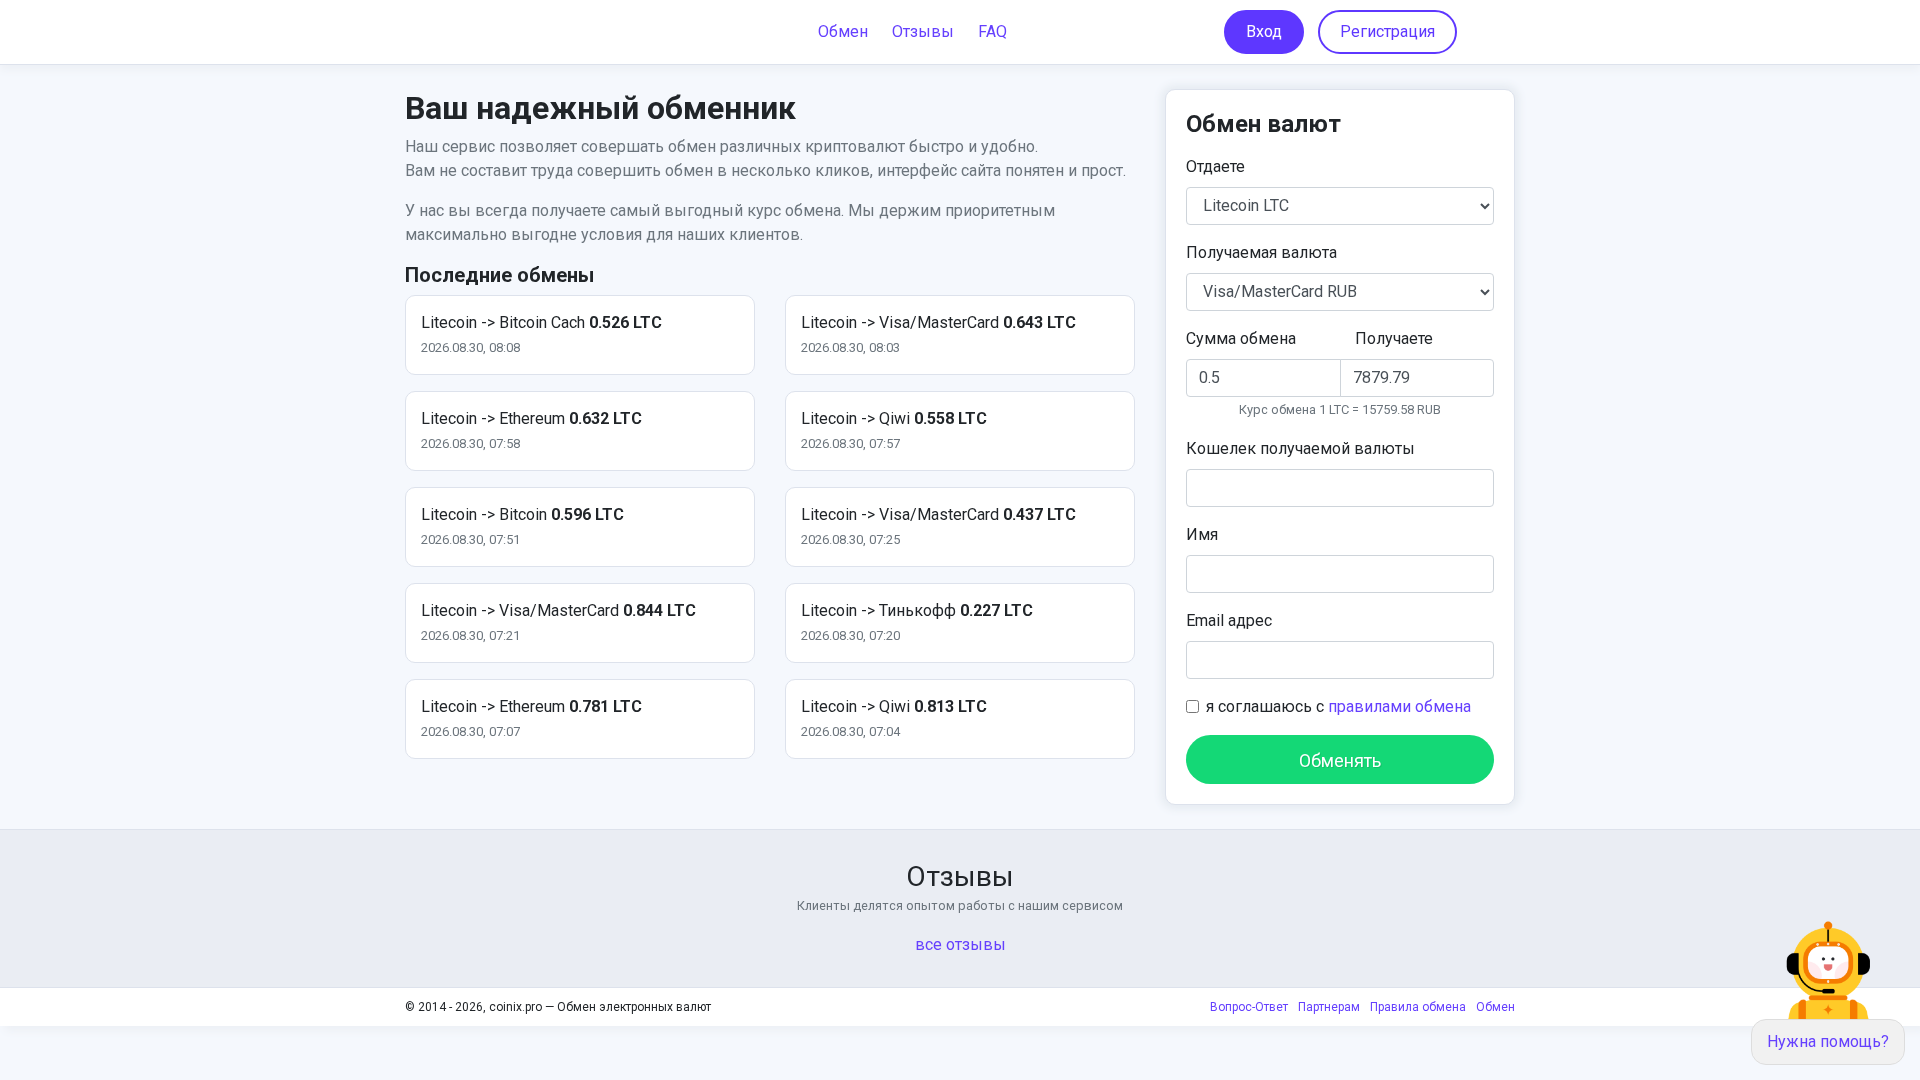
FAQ (992, 31)
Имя (1202, 534)
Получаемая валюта (1261, 252)
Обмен (843, 31)
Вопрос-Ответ (1249, 1007)
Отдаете (1215, 166)
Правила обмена (1418, 1007)
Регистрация (1387, 31)
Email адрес (1229, 620)
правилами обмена (1399, 706)
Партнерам (1329, 1007)
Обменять (1340, 760)
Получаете (1394, 338)
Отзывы (923, 31)
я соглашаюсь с (1338, 706)
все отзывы (960, 944)
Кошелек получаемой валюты (1300, 448)
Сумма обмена (1241, 338)
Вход (1264, 31)
